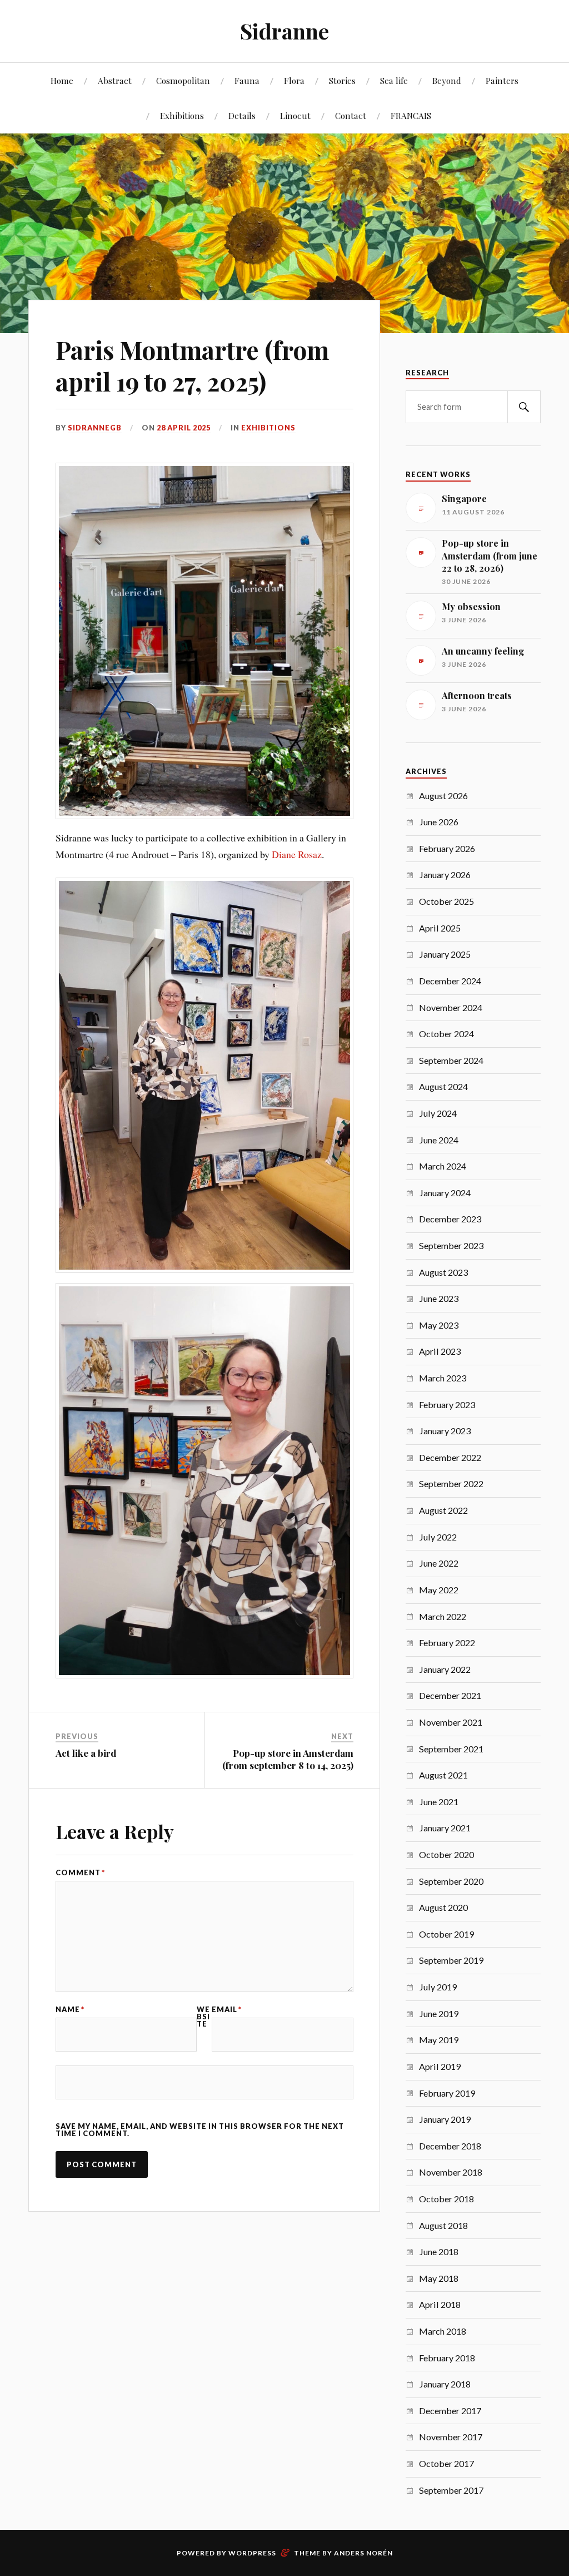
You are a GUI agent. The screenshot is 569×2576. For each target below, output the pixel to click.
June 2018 (439, 2251)
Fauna (247, 80)
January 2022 (445, 1669)
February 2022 (447, 1643)
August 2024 (443, 1086)
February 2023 (447, 1405)
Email (227, 2010)
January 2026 (445, 875)
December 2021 (450, 1695)
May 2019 (439, 2040)
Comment (80, 1873)
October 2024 (446, 1034)
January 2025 (445, 954)
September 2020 (451, 1881)
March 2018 (443, 2331)
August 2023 (443, 1272)
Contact (351, 115)
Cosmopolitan (183, 80)
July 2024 (438, 1113)
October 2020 (446, 1854)
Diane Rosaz (297, 854)
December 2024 (450, 981)
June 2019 (439, 2013)
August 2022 (443, 1510)
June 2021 (439, 1802)
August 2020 (443, 1907)
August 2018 (443, 2225)
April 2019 (440, 2066)
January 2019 (445, 2119)
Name (70, 2010)
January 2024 (445, 1193)
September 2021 (451, 1749)
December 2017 (450, 2411)
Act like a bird (86, 1753)
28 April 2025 (184, 428)
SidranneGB (95, 428)
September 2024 (451, 1060)
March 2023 (443, 1378)
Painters (502, 80)
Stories (342, 80)
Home (62, 80)
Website (203, 2017)
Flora (294, 80)
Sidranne (284, 31)
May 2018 (439, 2278)
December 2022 (450, 1457)
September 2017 (451, 2490)
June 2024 (439, 1140)
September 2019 (451, 1960)
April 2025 (440, 928)
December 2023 (450, 1219)
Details (242, 115)
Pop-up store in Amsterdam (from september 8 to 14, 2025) (288, 1759)
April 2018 (440, 2304)
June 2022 (439, 1563)
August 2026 (443, 796)
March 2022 (443, 1616)
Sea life (394, 80)
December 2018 (450, 2146)
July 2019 (438, 1987)
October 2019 (446, 1934)
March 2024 (443, 1166)
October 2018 (446, 2199)
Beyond (447, 80)
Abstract (115, 80)
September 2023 (451, 1245)
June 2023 (439, 1298)
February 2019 (447, 2093)
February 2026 (447, 848)
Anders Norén (363, 2553)
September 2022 (451, 1483)
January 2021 (445, 1828)
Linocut (295, 115)
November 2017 (451, 2437)
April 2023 (440, 1351)
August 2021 (443, 1775)
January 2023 (445, 1431)
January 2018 (445, 2384)
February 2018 (447, 2358)
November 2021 (451, 1722)
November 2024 (451, 1007)
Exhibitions (182, 115)
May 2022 (439, 1590)
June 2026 (439, 822)
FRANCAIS (411, 115)
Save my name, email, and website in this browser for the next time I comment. (200, 2130)
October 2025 (446, 901)
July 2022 (438, 1537)
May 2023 (439, 1325)
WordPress (252, 2553)
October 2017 (446, 2463)
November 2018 (451, 2172)
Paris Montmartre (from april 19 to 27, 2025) (192, 365)
